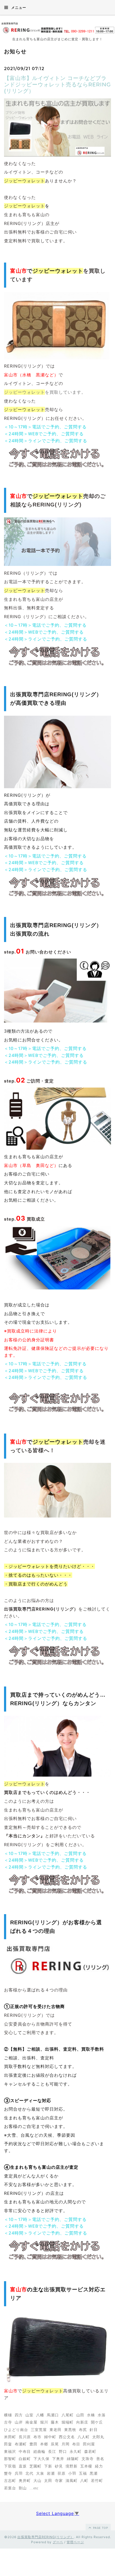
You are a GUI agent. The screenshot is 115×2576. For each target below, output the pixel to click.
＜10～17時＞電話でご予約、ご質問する (45, 427)
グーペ (58, 2542)
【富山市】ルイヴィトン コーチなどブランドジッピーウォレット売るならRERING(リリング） (57, 84)
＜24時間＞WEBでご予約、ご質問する (44, 434)
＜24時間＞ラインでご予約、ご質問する (46, 441)
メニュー (18, 7)
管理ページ (75, 2542)
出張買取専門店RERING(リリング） (46, 2537)
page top (100, 2528)
